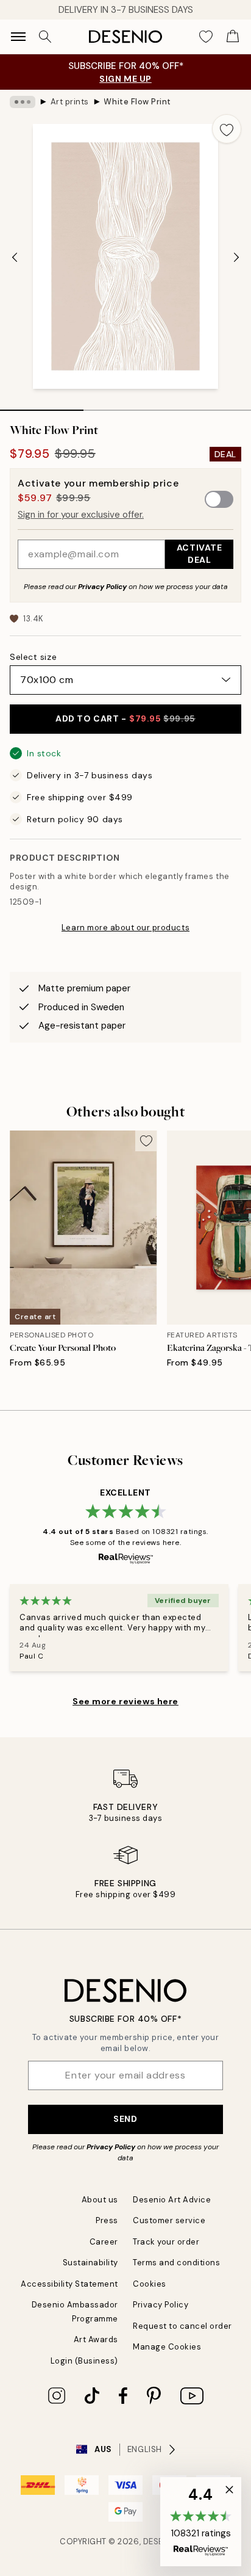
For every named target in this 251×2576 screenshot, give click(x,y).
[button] (201, 2522)
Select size (33, 657)
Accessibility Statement (69, 2284)
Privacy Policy (102, 587)
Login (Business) (84, 2361)
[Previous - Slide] (15, 258)
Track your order (166, 2242)
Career (104, 2242)
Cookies (150, 2284)
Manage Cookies (167, 2347)
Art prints (70, 102)
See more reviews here (125, 1701)
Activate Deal (199, 553)
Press (107, 2220)
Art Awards (96, 2339)
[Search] (45, 37)
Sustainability (90, 2263)
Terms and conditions (176, 2263)
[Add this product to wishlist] (227, 129)
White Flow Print (137, 102)
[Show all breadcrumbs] (23, 102)
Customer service (169, 2220)
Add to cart (125, 718)
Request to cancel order (182, 2326)
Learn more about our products (125, 928)
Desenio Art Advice (172, 2200)
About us (100, 2200)
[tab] (42, 406)
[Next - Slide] (236, 258)
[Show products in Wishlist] (206, 37)
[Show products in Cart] (233, 37)
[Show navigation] (18, 37)
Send (125, 2119)
